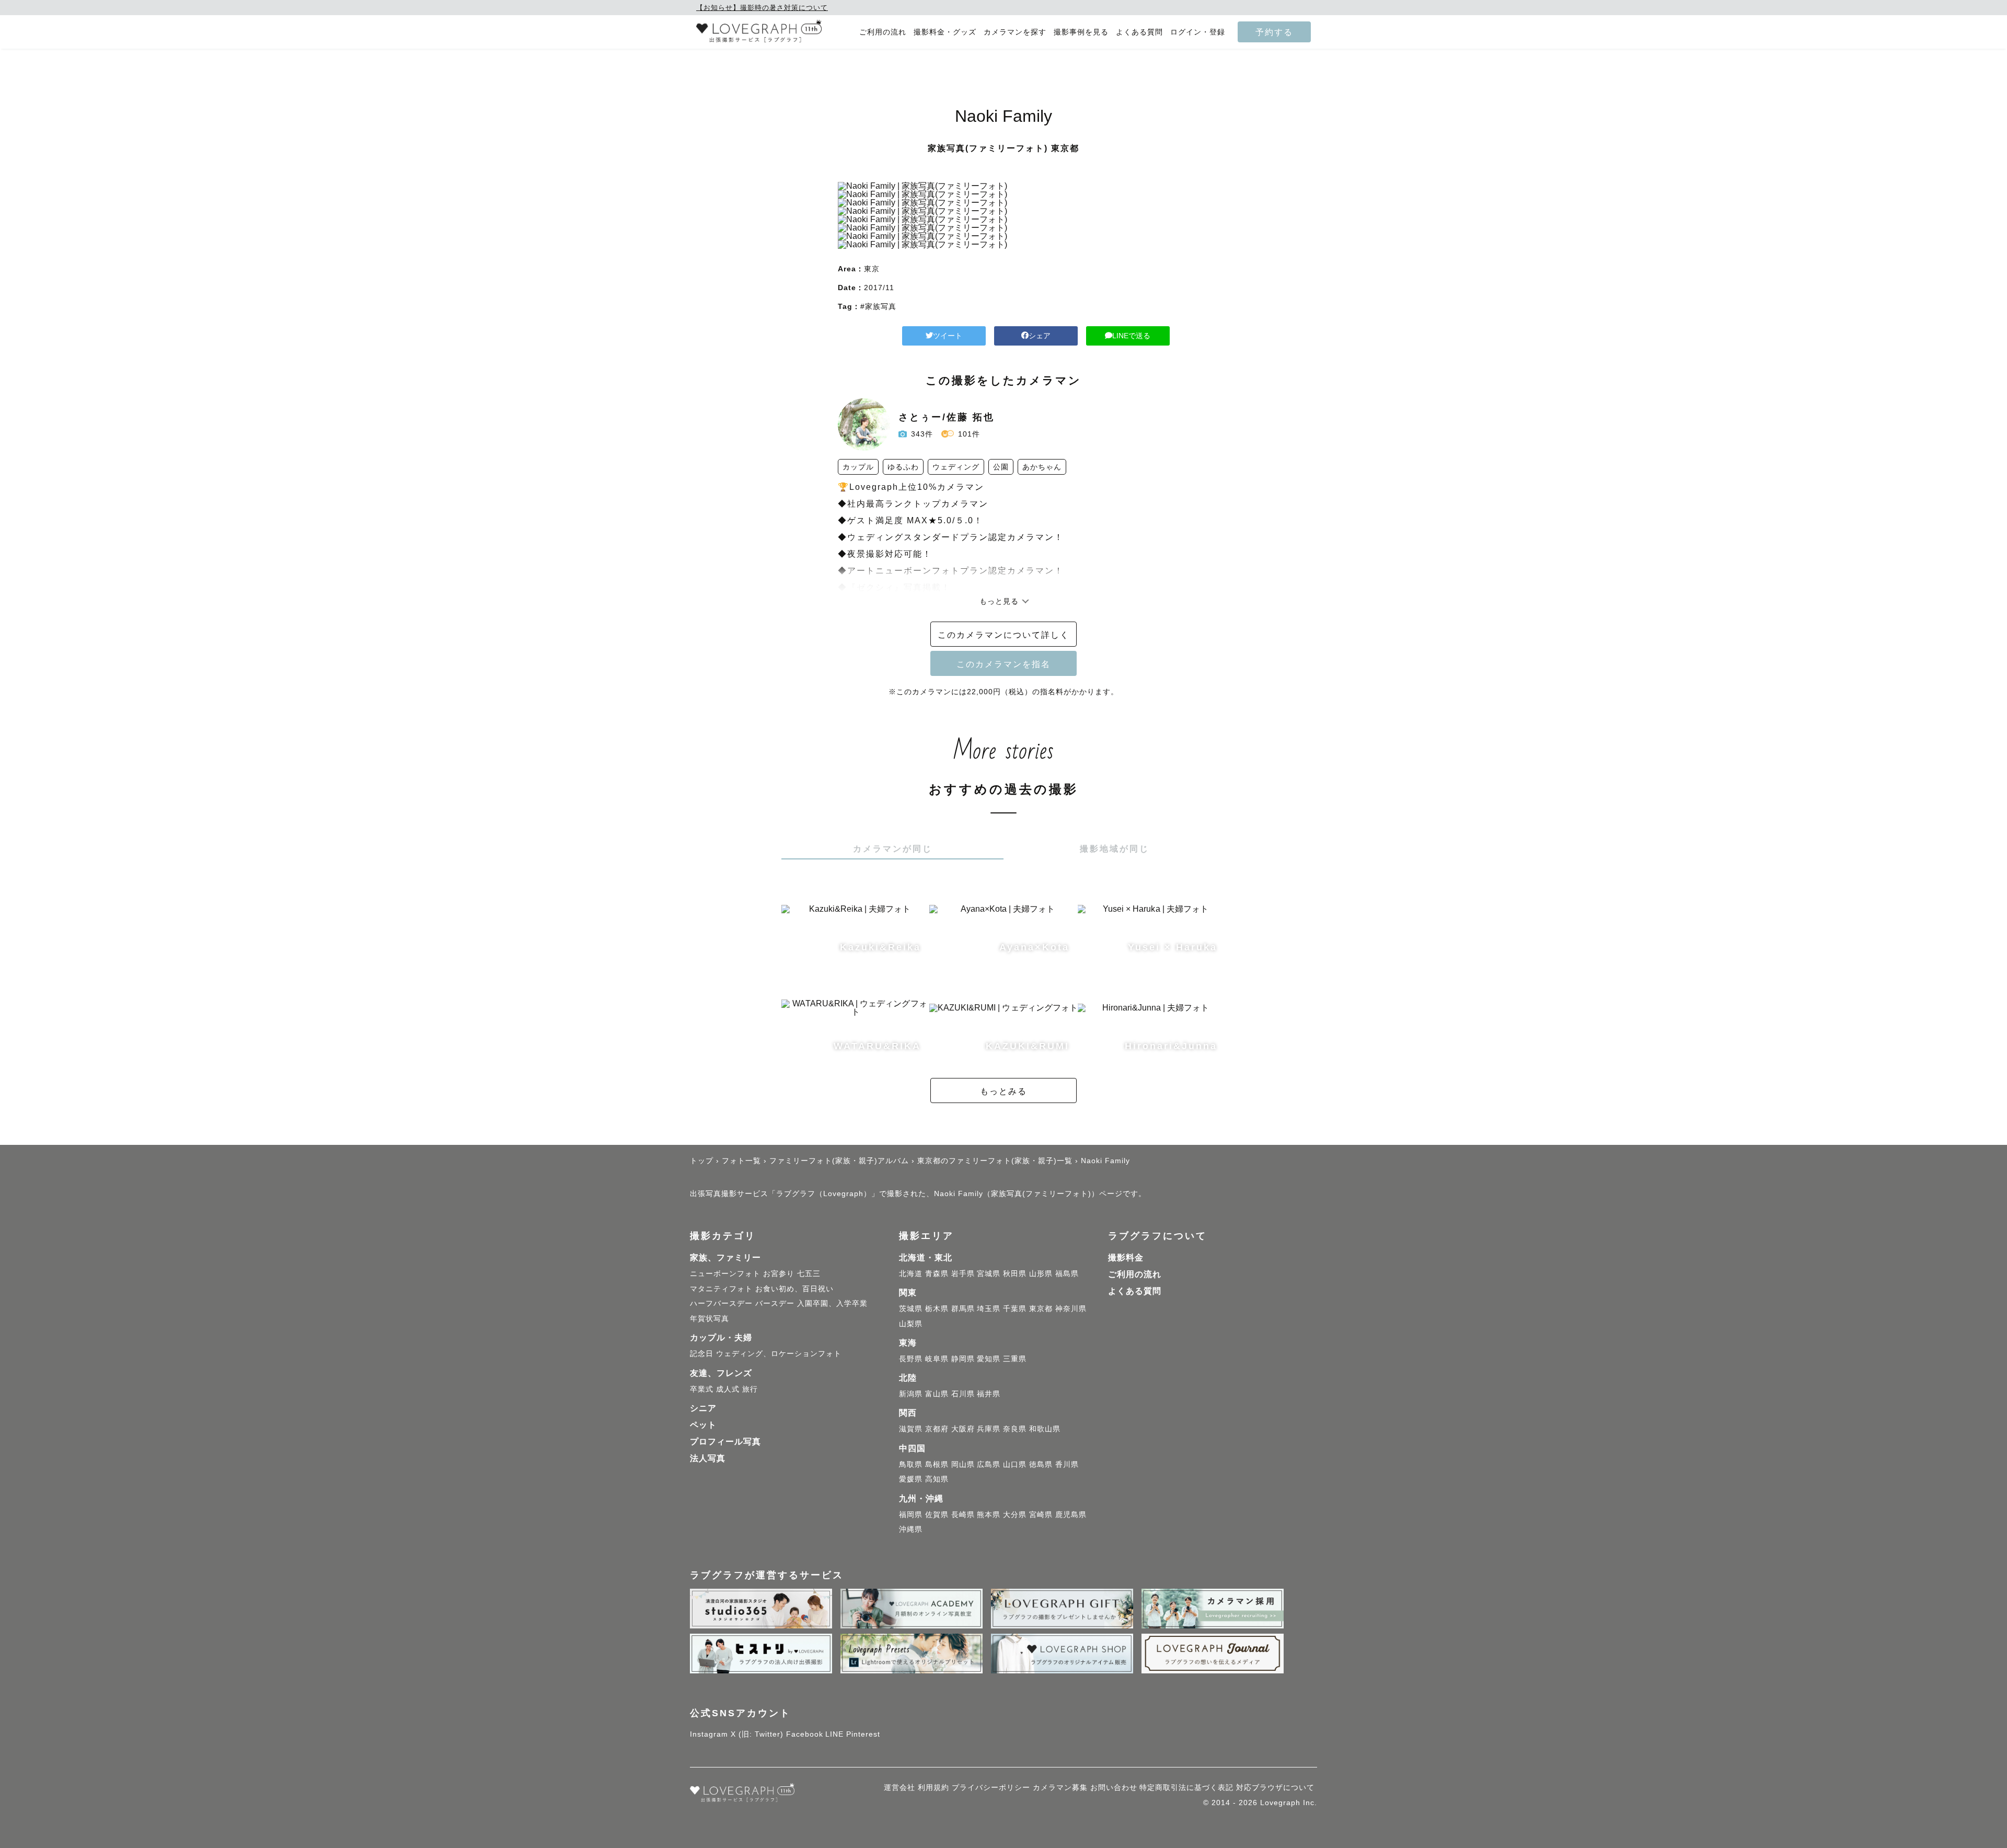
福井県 (989, 1394)
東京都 (1041, 1308)
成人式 (728, 1389)
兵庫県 (989, 1429)
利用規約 (933, 1787)
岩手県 (963, 1273)
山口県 (1015, 1464)
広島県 (989, 1464)
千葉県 (1015, 1308)
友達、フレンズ (721, 1373)
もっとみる (1004, 1091)
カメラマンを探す (1015, 32)
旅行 (750, 1389)
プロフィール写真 (725, 1442)
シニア (703, 1408)
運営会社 (899, 1787)
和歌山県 (1045, 1429)
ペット (703, 1425)
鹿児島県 (1071, 1514)
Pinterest (863, 1734)
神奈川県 (1071, 1308)
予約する (1274, 32)
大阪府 (963, 1429)
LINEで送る (1131, 336)
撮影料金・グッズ (945, 32)
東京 (872, 269)
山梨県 (911, 1324)
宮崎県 (1041, 1514)
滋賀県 (911, 1429)
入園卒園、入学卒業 (832, 1303)
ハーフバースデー (721, 1303)
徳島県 (1041, 1464)
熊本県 (989, 1514)
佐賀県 (937, 1514)
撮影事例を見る (1081, 32)
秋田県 (1015, 1273)
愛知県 (989, 1359)
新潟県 (911, 1394)
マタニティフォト (721, 1289)
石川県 (963, 1394)
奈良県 (1015, 1429)
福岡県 (911, 1514)
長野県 (911, 1359)
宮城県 (989, 1273)
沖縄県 (911, 1529)
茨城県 (911, 1308)
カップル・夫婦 (721, 1338)
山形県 (1041, 1273)
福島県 (1067, 1273)
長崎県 (963, 1514)
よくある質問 (1139, 32)
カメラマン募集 (1060, 1787)
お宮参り (779, 1273)
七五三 (809, 1273)
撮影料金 (1126, 1258)
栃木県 (937, 1308)
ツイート (948, 336)
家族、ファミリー (725, 1258)
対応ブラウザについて (1275, 1787)
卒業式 (702, 1389)
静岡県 (963, 1359)
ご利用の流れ (883, 32)
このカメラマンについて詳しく (1004, 635)
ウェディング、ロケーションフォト (779, 1353)
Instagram (709, 1734)
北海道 (911, 1273)
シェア (1040, 336)
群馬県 (963, 1308)
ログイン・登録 (1198, 32)
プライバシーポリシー (991, 1787)
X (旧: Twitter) (757, 1734)
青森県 (937, 1273)
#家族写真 (878, 306)
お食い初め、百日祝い (794, 1289)
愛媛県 (911, 1479)
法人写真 (708, 1458)
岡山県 (963, 1464)
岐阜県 (937, 1359)
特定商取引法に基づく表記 (1186, 1787)
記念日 (702, 1353)
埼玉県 (989, 1308)
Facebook (805, 1734)
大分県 (1015, 1514)
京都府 (937, 1429)
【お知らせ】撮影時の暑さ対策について (762, 8)
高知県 (937, 1479)
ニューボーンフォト (725, 1273)
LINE (834, 1734)
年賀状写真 (710, 1318)
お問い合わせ (1114, 1787)
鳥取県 (911, 1464)
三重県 (1015, 1359)
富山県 (937, 1394)
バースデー (775, 1303)
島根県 (937, 1464)
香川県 (1067, 1464)
